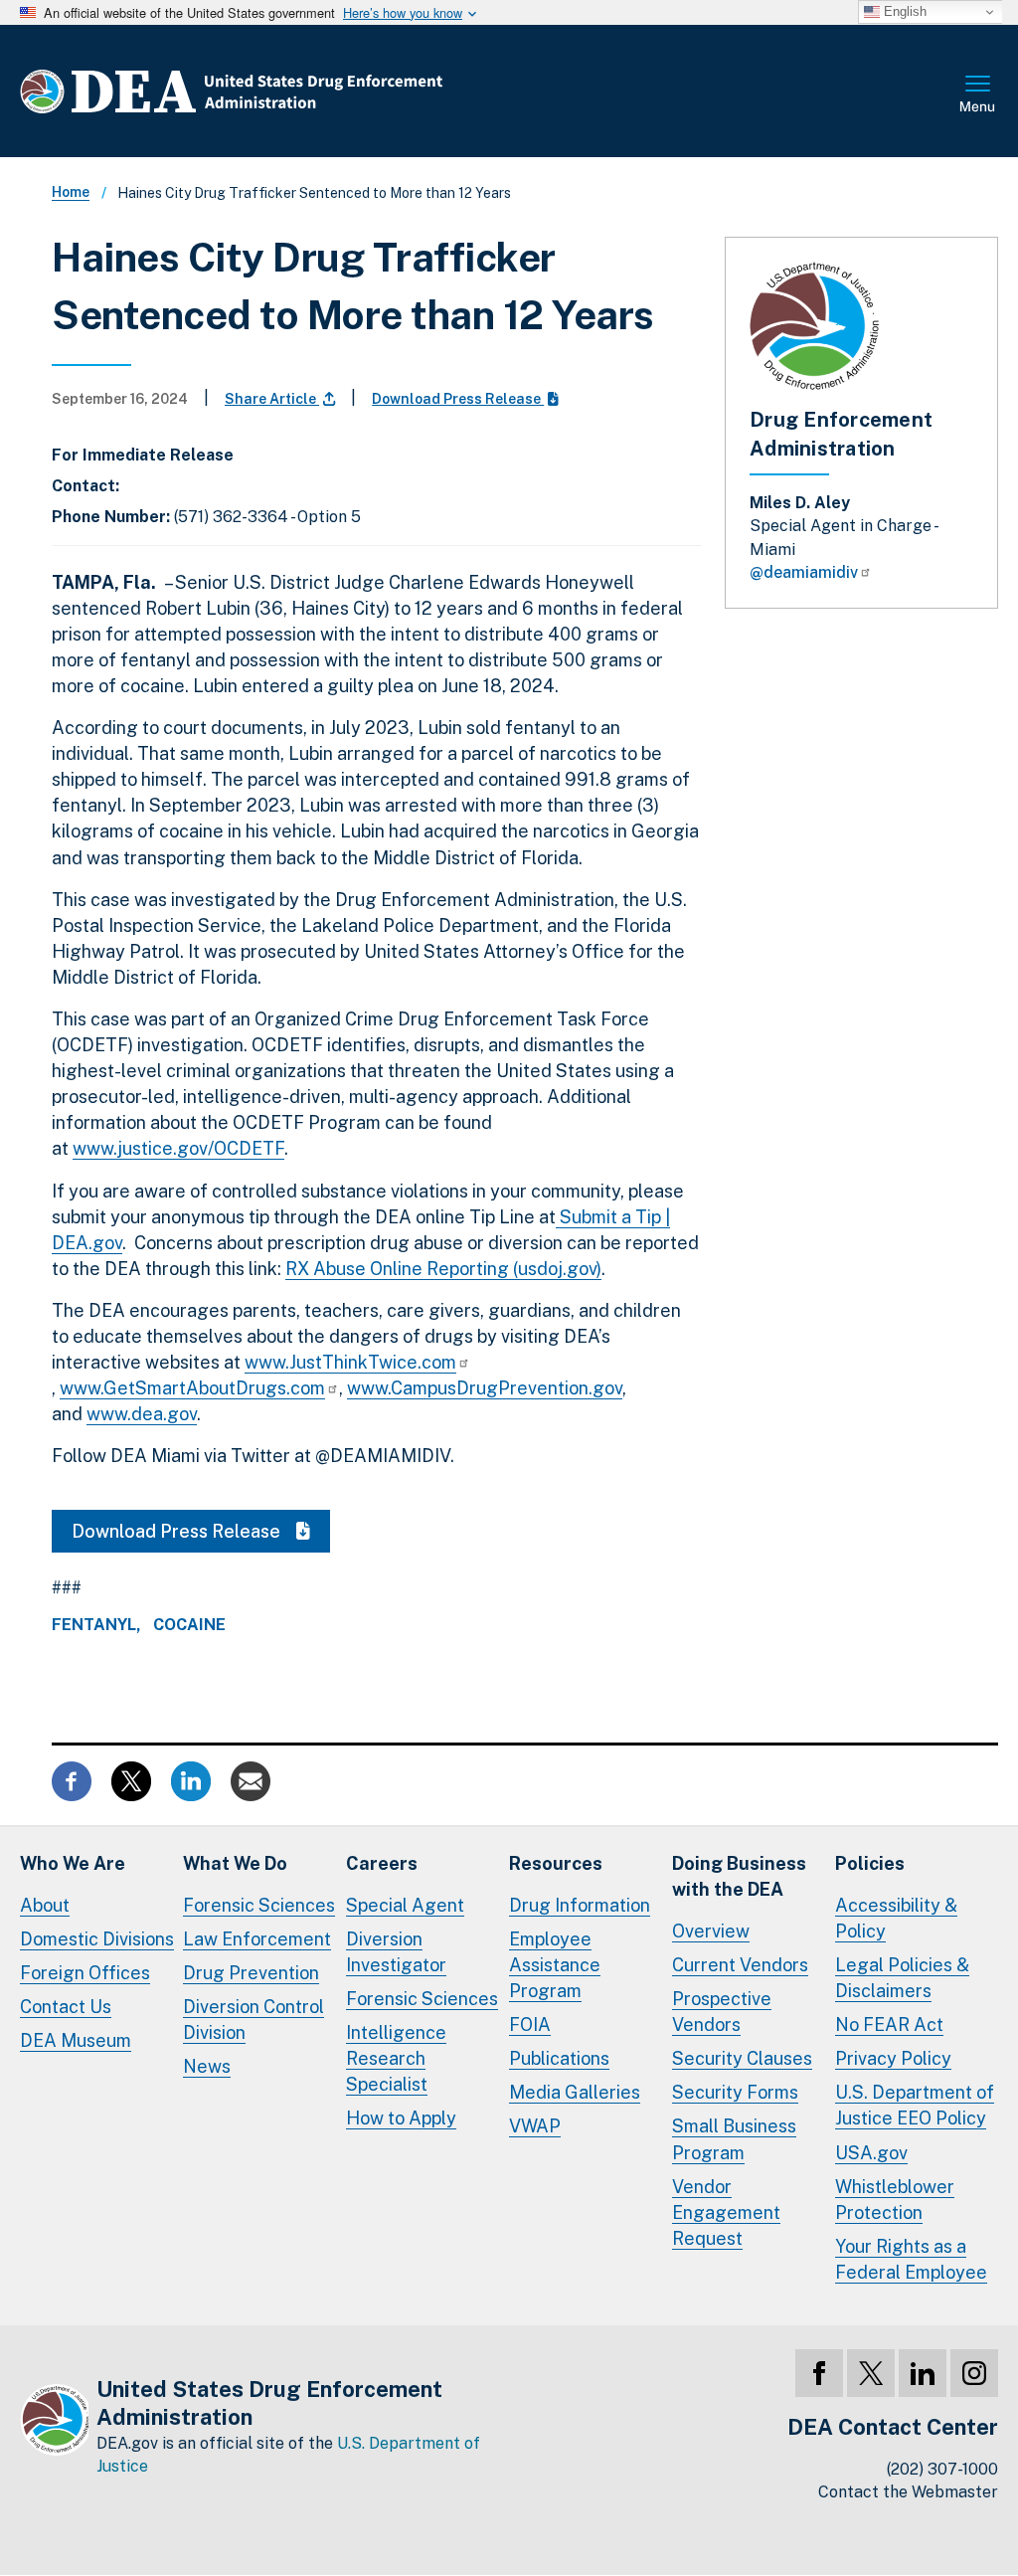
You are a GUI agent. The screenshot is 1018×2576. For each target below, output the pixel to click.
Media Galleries (575, 2092)
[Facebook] (819, 2373)
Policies (870, 1863)
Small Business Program (734, 2139)
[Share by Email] (251, 1779)
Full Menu (978, 95)
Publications (559, 2058)
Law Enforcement (257, 1939)
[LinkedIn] (923, 2373)
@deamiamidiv (804, 572)
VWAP (535, 2126)
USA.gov (871, 2153)
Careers (382, 1863)
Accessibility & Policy (896, 1918)
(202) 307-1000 (942, 2469)
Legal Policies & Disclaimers (902, 1978)
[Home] (291, 91)
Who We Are (73, 1863)
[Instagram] (974, 2373)
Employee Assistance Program (555, 1965)
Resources (556, 1863)
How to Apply (401, 2118)
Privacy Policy (893, 2058)
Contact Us (66, 2007)
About (45, 1905)
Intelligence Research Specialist (396, 2058)
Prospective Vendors (722, 2012)
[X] (871, 2373)
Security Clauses (742, 2058)
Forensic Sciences (259, 1905)
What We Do (235, 1863)
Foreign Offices (85, 1973)
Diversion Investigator (396, 1952)
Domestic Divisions (97, 1939)
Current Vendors (740, 1965)
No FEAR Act (889, 2024)
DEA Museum (76, 2040)
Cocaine (189, 1625)
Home (71, 192)
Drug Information (580, 1905)
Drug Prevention (251, 1973)
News (207, 2066)
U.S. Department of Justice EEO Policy (915, 2105)
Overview (711, 1931)
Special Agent (405, 1905)
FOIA (530, 2024)
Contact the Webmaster (908, 2492)
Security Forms (735, 2092)
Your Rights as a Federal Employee (911, 2259)
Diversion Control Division (254, 2020)
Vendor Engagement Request (726, 2212)
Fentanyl (94, 1625)
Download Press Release (458, 399)
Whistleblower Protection (895, 2200)
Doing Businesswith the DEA (739, 1876)
